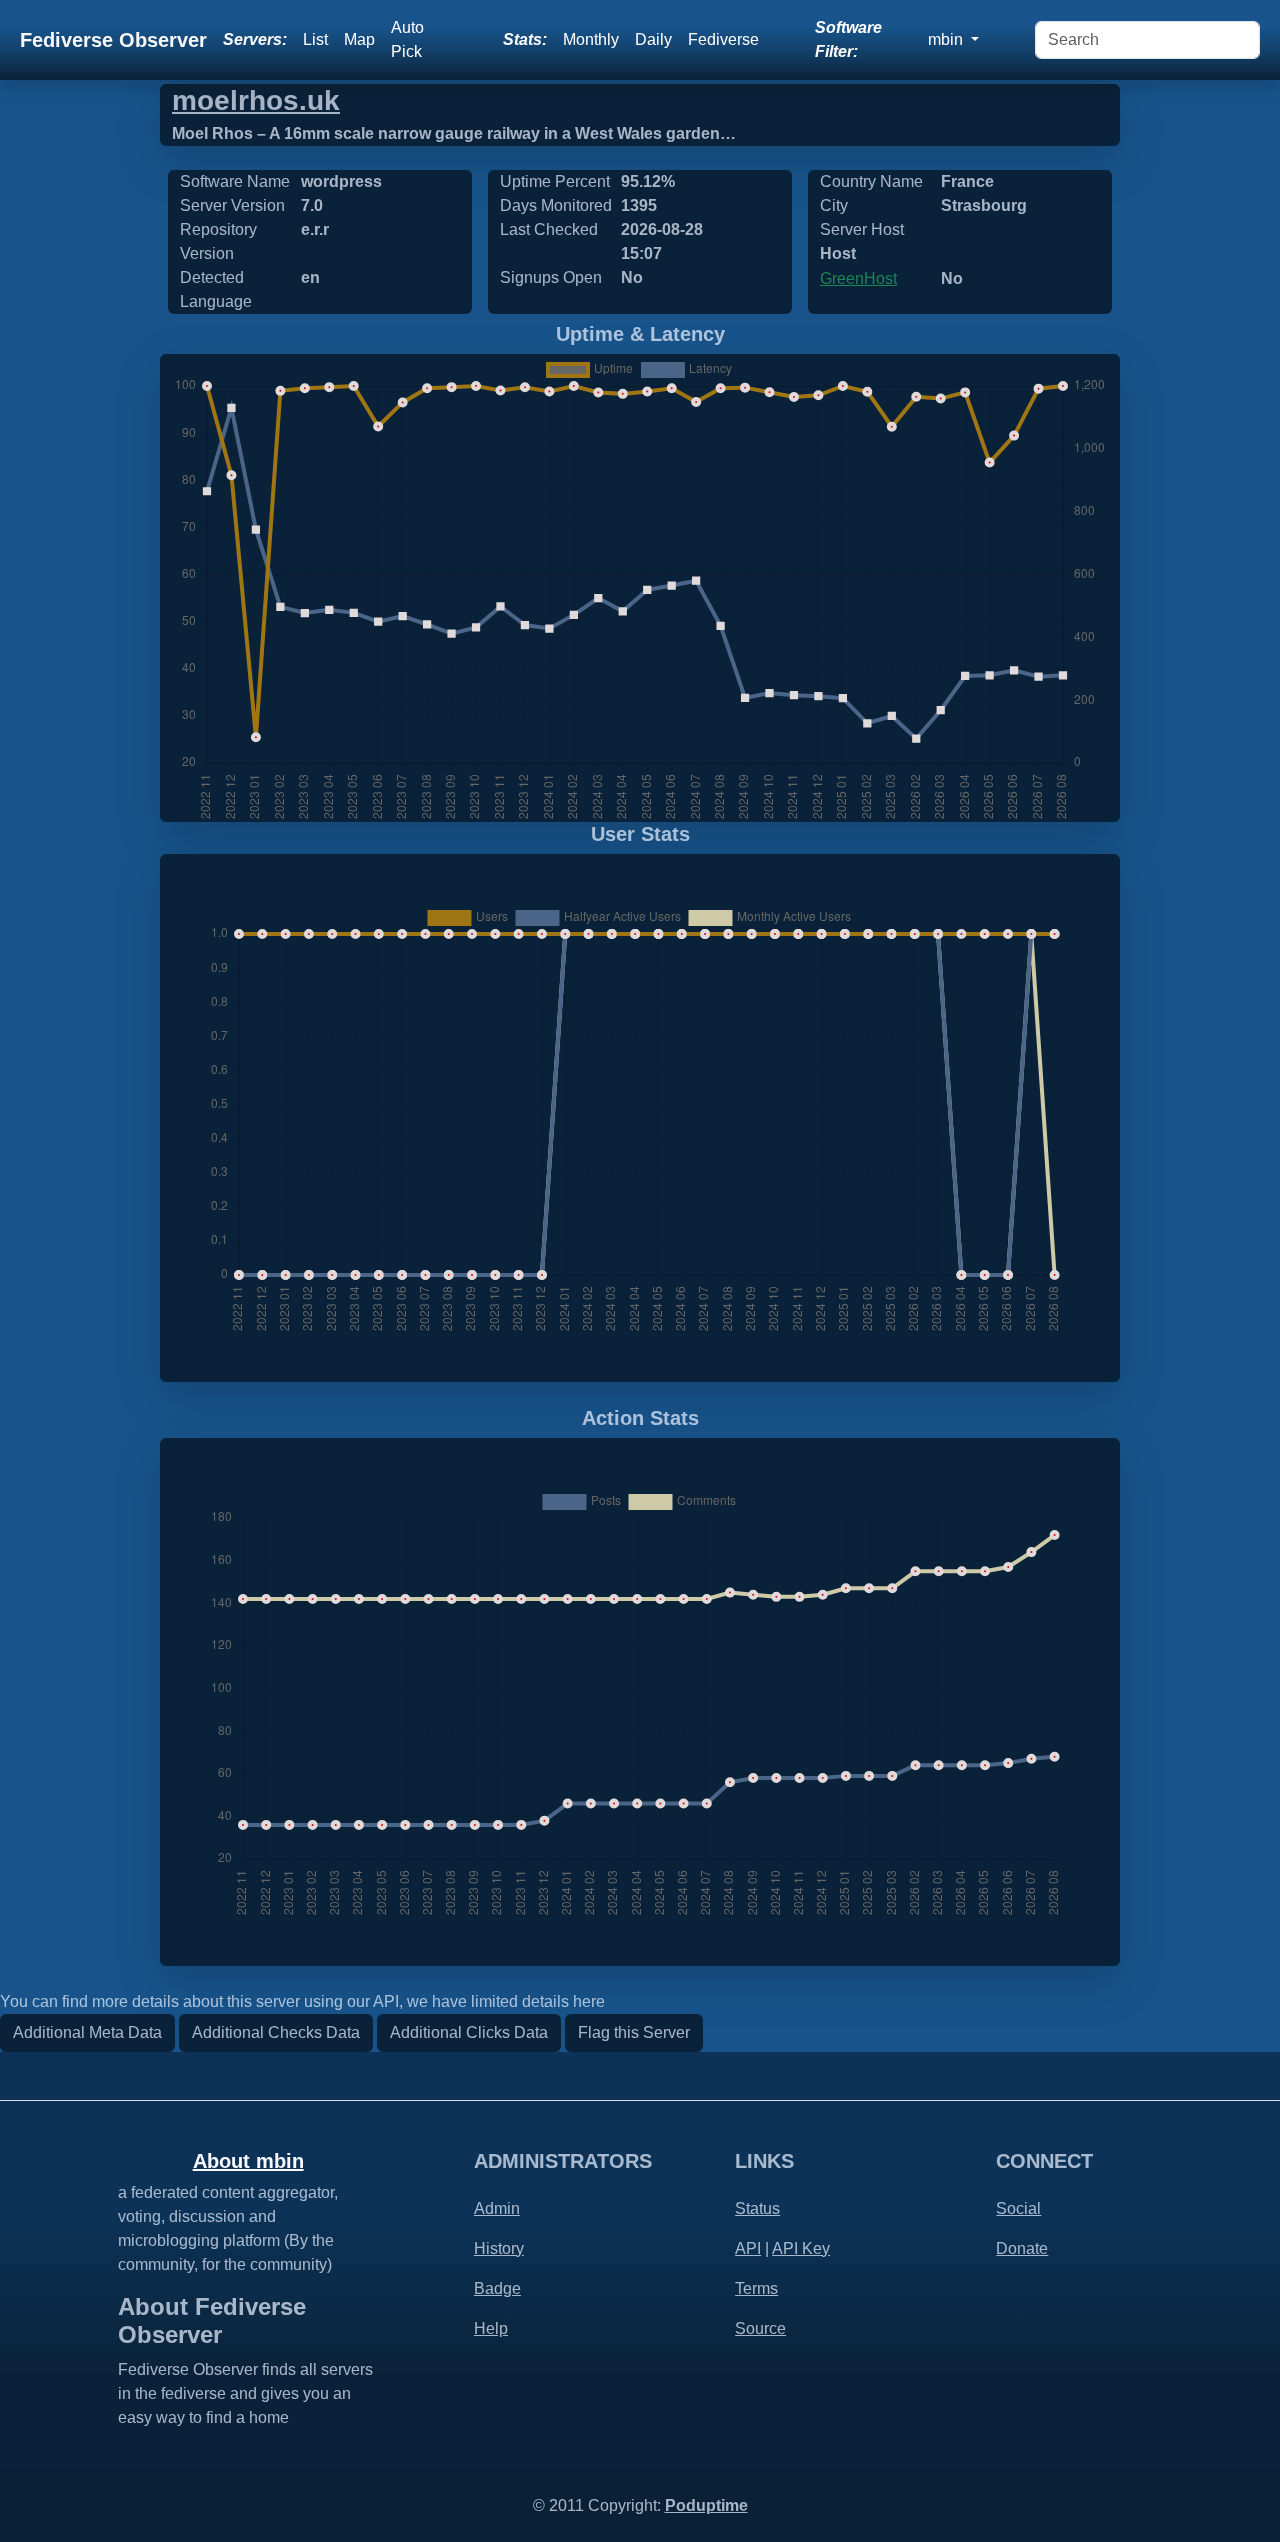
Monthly (591, 39)
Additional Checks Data (276, 2032)
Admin (497, 2208)
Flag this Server (634, 2032)
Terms (756, 2288)
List (315, 39)
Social (1018, 2208)
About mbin (248, 2161)
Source (760, 2328)
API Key (801, 2248)
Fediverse (723, 39)
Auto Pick (407, 39)
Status (757, 2208)
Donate (1022, 2248)
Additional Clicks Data (469, 2032)
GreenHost (858, 278)
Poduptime (706, 2505)
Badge (497, 2288)
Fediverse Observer (113, 40)
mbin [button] (947, 39)
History (499, 2248)
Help (491, 2328)
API (748, 2248)
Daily (653, 39)
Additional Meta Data (87, 2032)
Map (359, 39)
